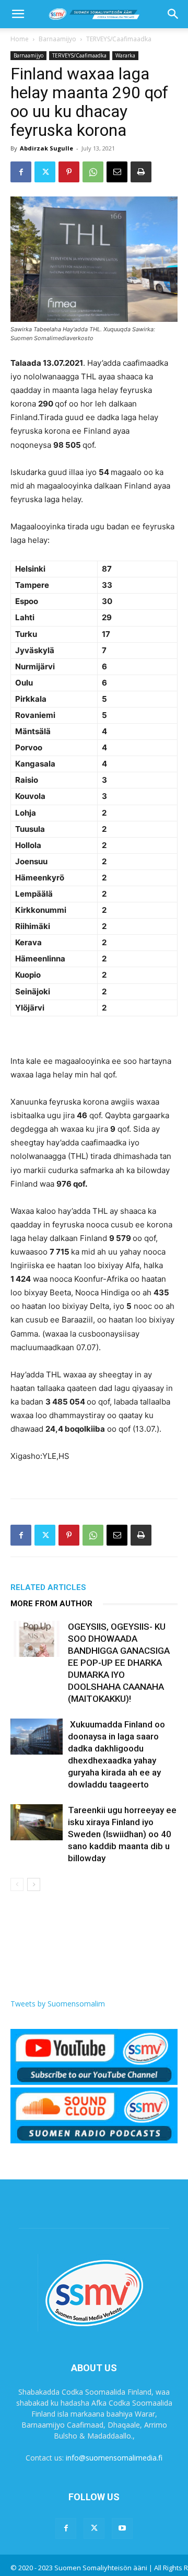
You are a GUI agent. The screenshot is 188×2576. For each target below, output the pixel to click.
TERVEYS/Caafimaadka (119, 39)
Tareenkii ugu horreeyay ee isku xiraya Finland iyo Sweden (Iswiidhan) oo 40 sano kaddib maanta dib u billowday (122, 1834)
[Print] (141, 172)
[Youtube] (122, 2528)
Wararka (125, 55)
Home (20, 39)
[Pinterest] (69, 172)
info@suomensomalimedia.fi (114, 2458)
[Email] (117, 172)
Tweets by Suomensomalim (58, 2004)
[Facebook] (21, 172)
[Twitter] (45, 172)
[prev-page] (17, 1884)
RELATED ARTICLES (48, 1587)
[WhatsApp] (93, 172)
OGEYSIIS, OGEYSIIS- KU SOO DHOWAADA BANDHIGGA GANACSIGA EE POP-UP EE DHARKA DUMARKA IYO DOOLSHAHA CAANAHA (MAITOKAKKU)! (119, 1663)
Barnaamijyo (57, 39)
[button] (18, 14)
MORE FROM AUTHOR (51, 1604)
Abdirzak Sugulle (46, 148)
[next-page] (34, 1884)
